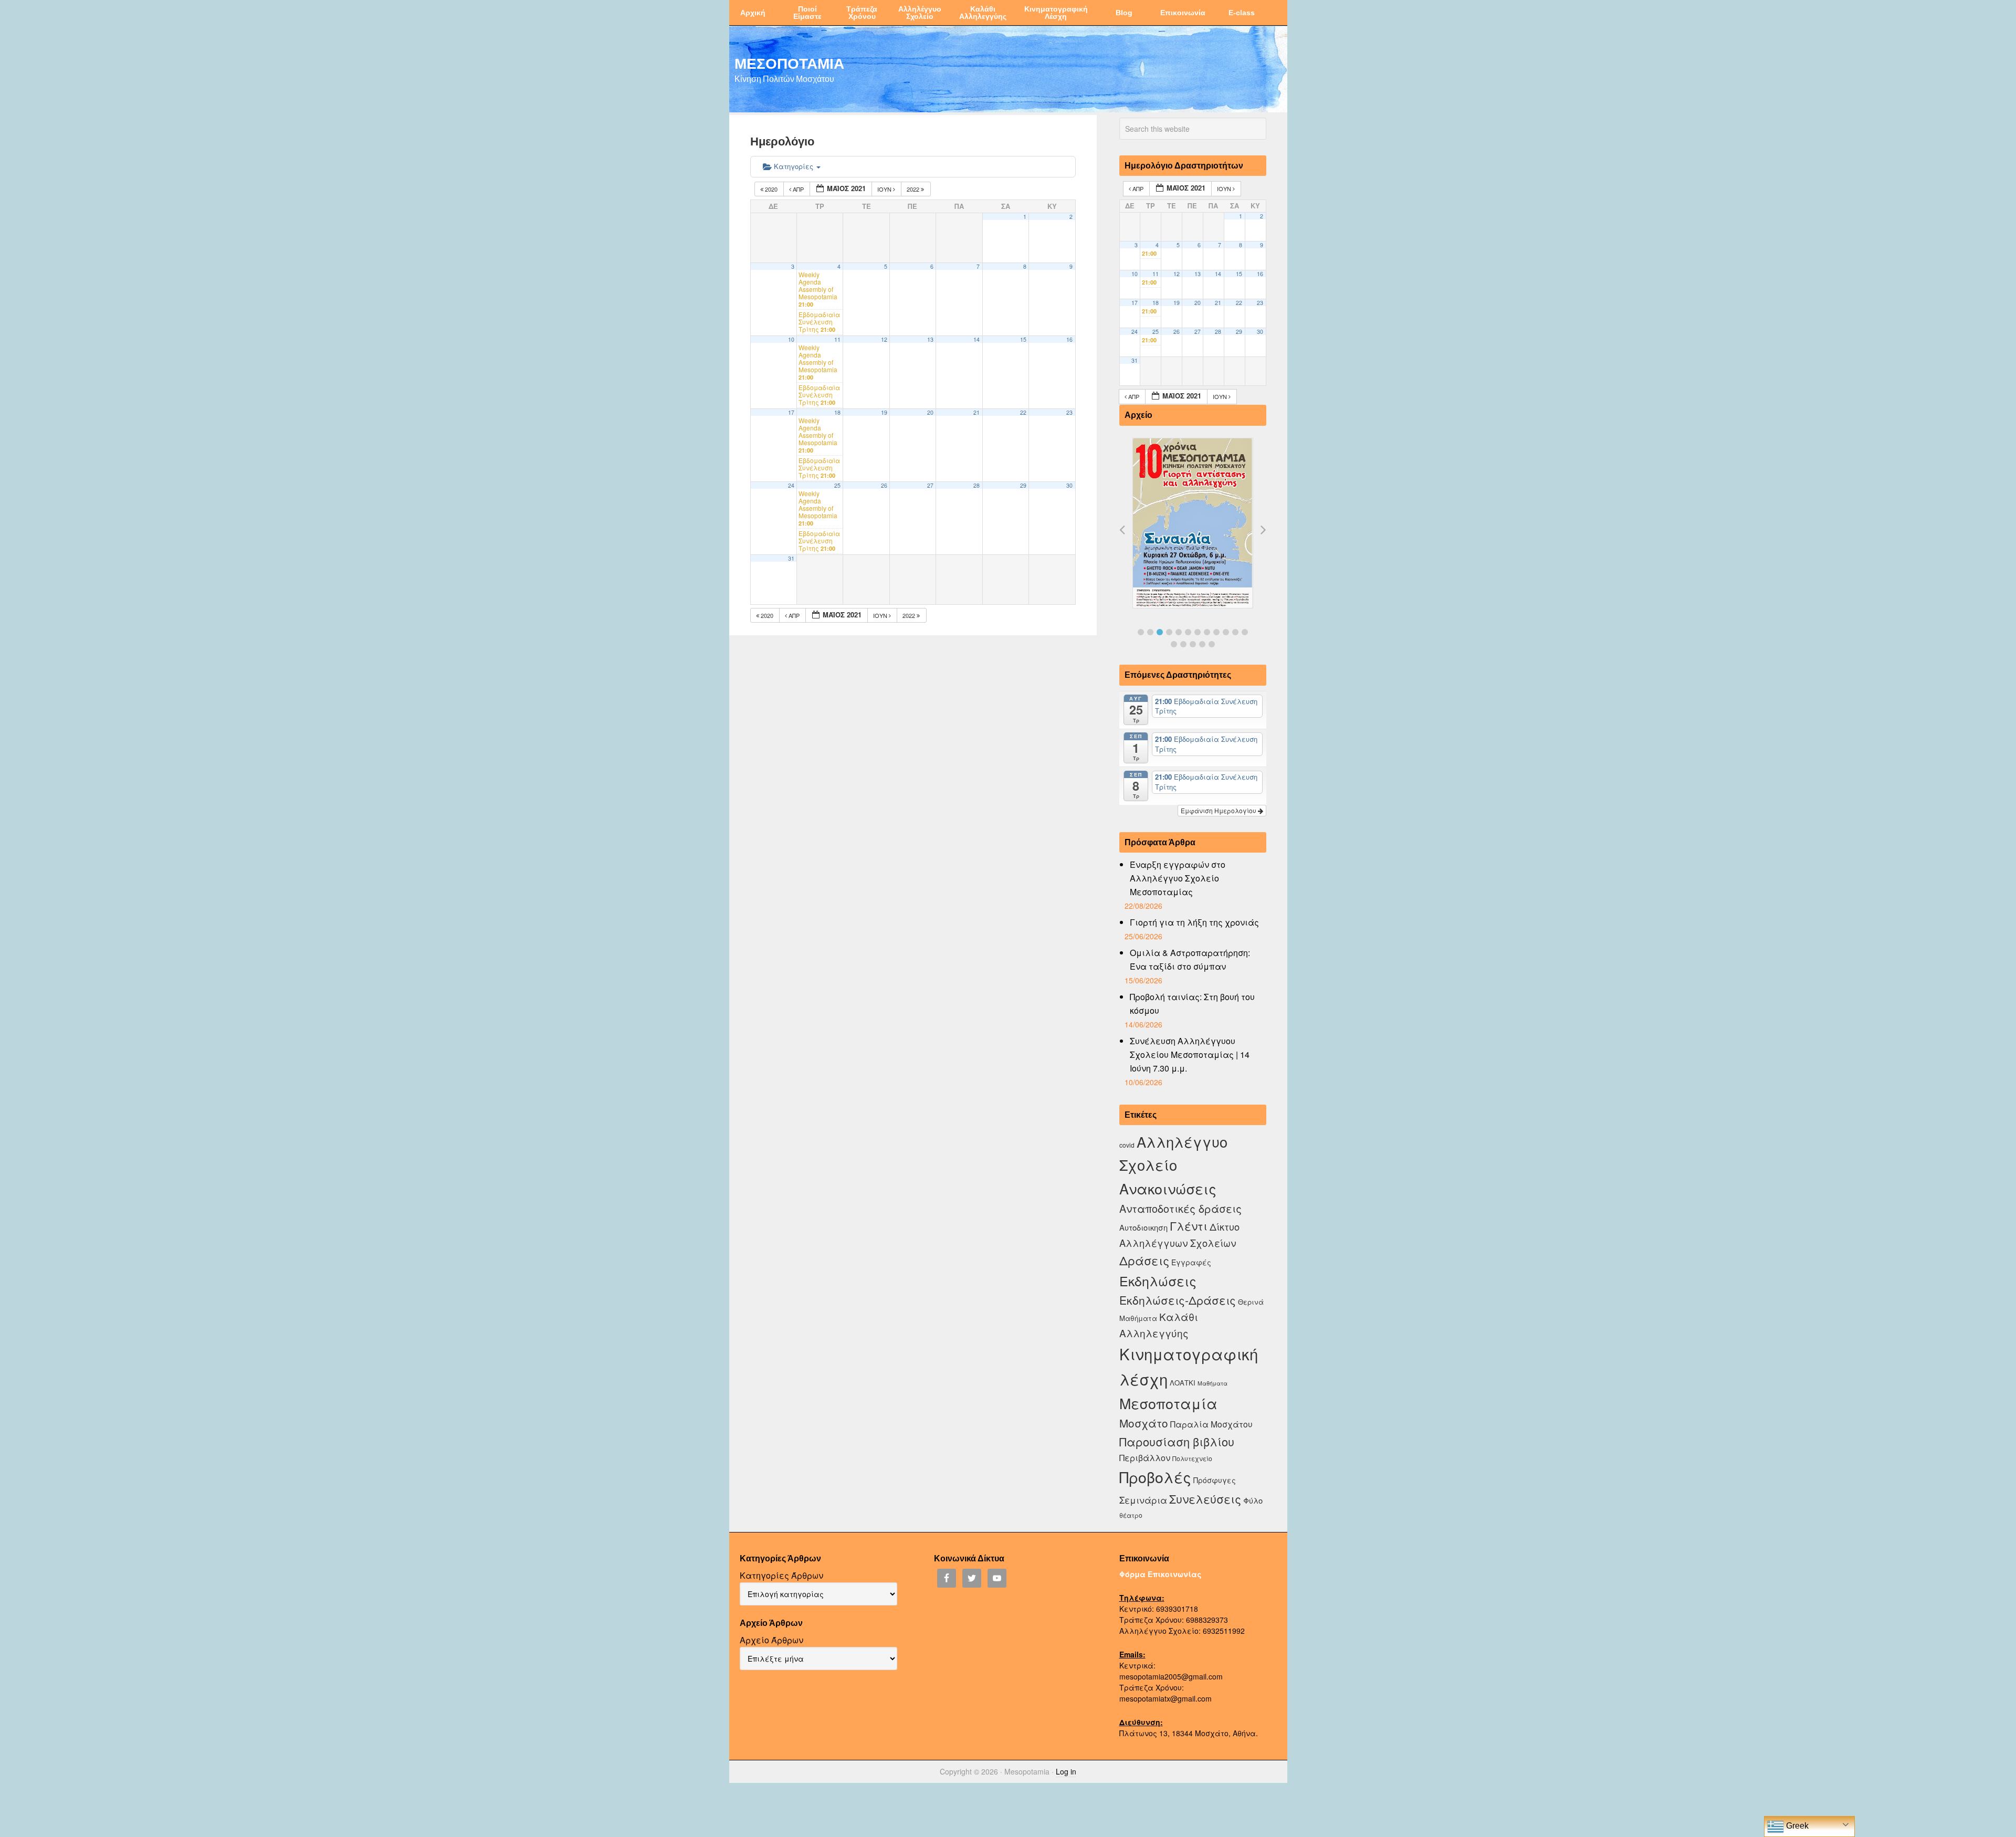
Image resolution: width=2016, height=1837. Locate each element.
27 (930, 485)
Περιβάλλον (1145, 1457)
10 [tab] (1226, 632)
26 (884, 485)
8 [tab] (1207, 632)
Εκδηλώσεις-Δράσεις (1178, 1300)
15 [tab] (1193, 644)
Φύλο (1253, 1500)
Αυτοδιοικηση (1143, 1227)
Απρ (798, 189)
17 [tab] (1212, 644)
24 (791, 485)
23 (1069, 412)
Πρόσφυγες (1215, 1480)
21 (976, 412)
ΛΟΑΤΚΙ (1183, 1383)
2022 (914, 189)
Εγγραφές (1191, 1262)
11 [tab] (1235, 632)
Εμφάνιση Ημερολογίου (1219, 810)
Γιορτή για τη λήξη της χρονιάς (1194, 922)
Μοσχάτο (1144, 1423)
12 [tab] (1245, 632)
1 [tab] (1141, 632)
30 (1069, 485)
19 (884, 412)
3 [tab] (1160, 632)
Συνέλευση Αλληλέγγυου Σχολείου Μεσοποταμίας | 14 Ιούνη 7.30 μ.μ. (1190, 1054)
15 (1023, 339)
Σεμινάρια (1143, 1500)
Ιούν (885, 189)
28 (976, 485)
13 (930, 339)
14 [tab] (1183, 644)
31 (791, 558)
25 (837, 485)
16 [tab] (1202, 644)
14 (976, 339)
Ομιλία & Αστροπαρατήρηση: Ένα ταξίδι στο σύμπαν (1190, 959)
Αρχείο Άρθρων (771, 1640)
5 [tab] (1179, 632)
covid (1127, 1145)
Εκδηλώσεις (1158, 1280)
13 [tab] (1174, 644)
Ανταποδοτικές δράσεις (1180, 1208)
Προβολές (1155, 1477)
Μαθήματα (1212, 1383)
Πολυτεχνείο (1192, 1458)
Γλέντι (1189, 1226)
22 (1023, 412)
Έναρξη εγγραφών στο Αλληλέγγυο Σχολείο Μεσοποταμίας (1178, 878)
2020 (771, 189)
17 (791, 412)
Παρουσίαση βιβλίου (1177, 1441)
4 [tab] (1169, 632)
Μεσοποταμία (1168, 1403)
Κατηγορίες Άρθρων (781, 1575)
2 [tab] (1150, 632)
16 (1069, 339)
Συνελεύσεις (1205, 1499)
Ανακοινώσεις (1168, 1188)
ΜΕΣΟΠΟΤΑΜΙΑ (789, 63)
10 (791, 339)
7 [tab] (1198, 632)
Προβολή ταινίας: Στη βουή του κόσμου (1192, 1004)
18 (837, 412)
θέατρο (1131, 1515)
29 (1023, 485)
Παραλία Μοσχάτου (1211, 1424)
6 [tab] (1188, 632)
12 (884, 339)
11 (837, 339)
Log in (1066, 1771)
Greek (1796, 1826)
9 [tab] (1216, 632)
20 (930, 412)
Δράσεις (1144, 1260)
